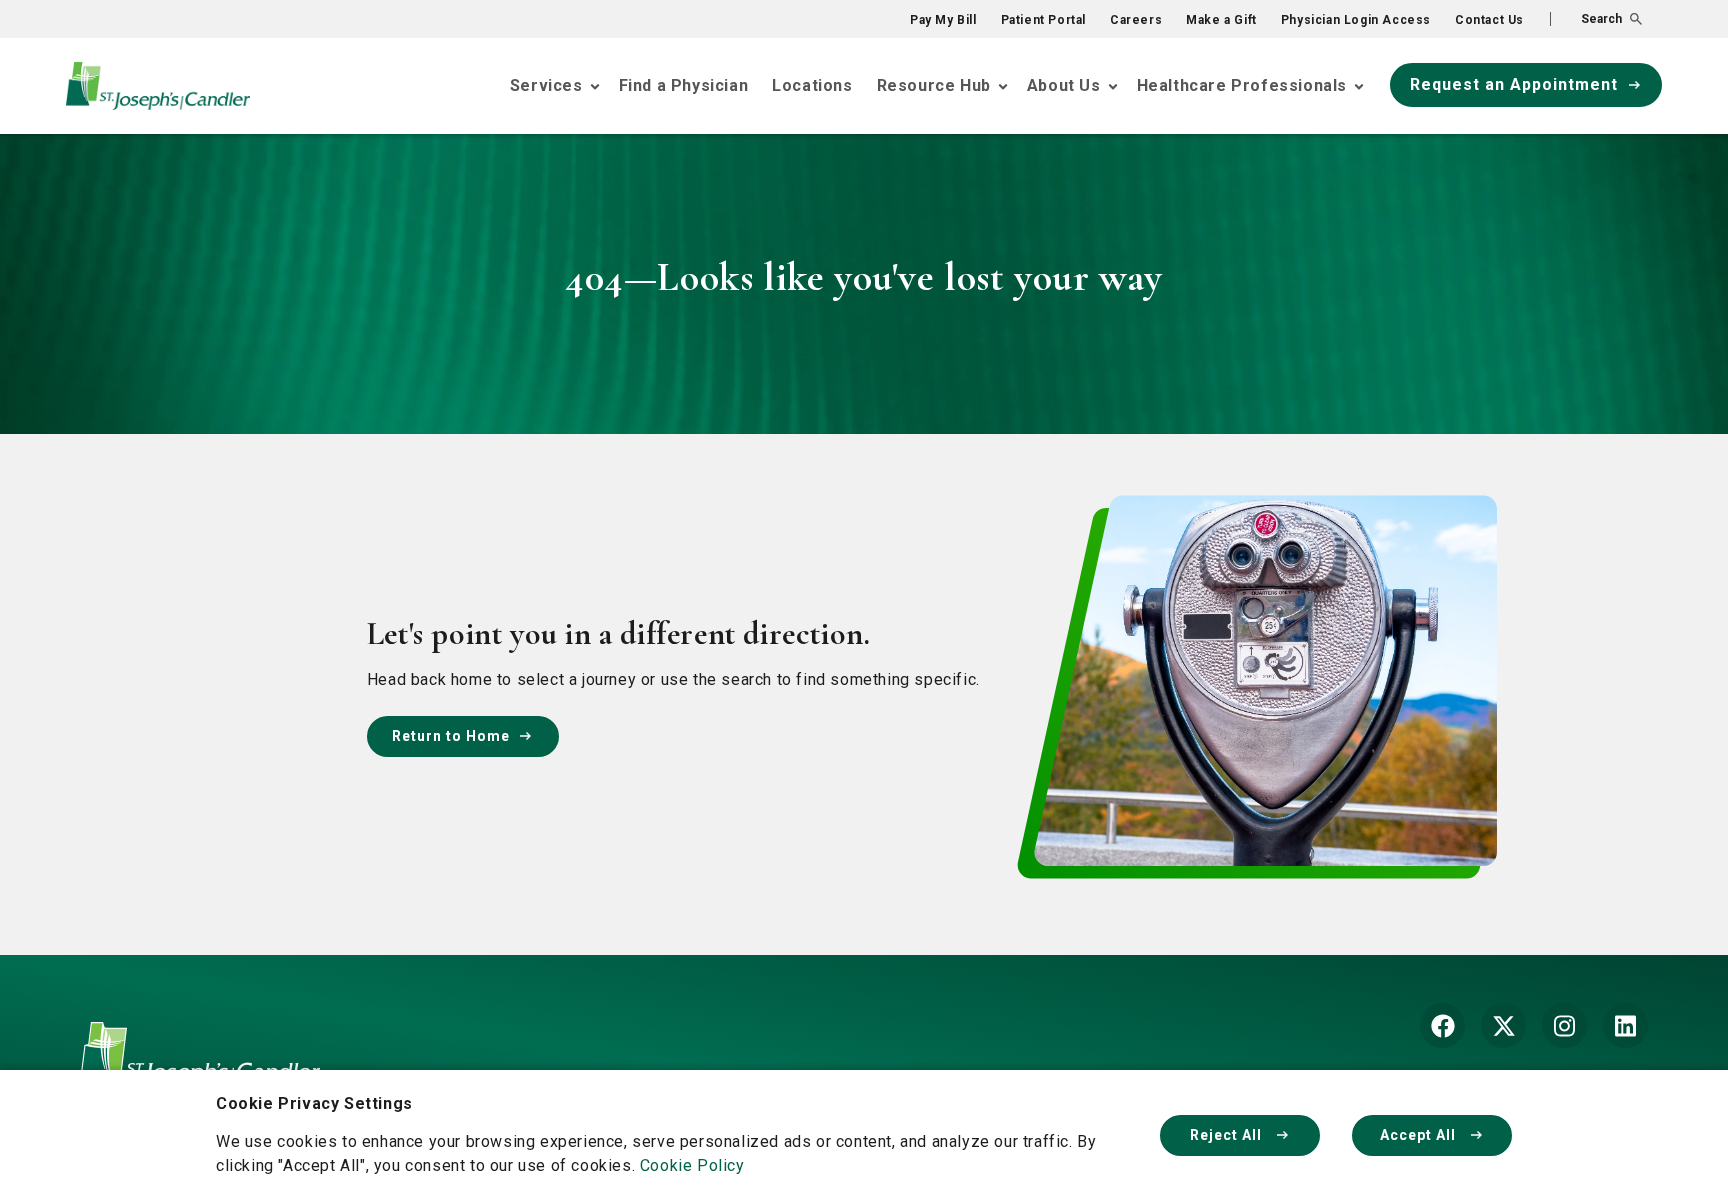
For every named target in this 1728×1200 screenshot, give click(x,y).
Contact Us (1489, 20)
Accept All (1420, 1135)
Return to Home (451, 736)
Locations (812, 85)
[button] (1596, 19)
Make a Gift (1221, 20)
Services (546, 85)
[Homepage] (200, 1068)
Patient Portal (1043, 20)
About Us (1064, 85)
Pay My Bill (943, 20)
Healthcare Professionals (1242, 85)
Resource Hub (934, 85)
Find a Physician (684, 85)
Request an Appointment (1514, 84)
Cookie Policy (692, 1165)
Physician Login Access (1356, 20)
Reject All (1228, 1135)
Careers (1136, 20)
